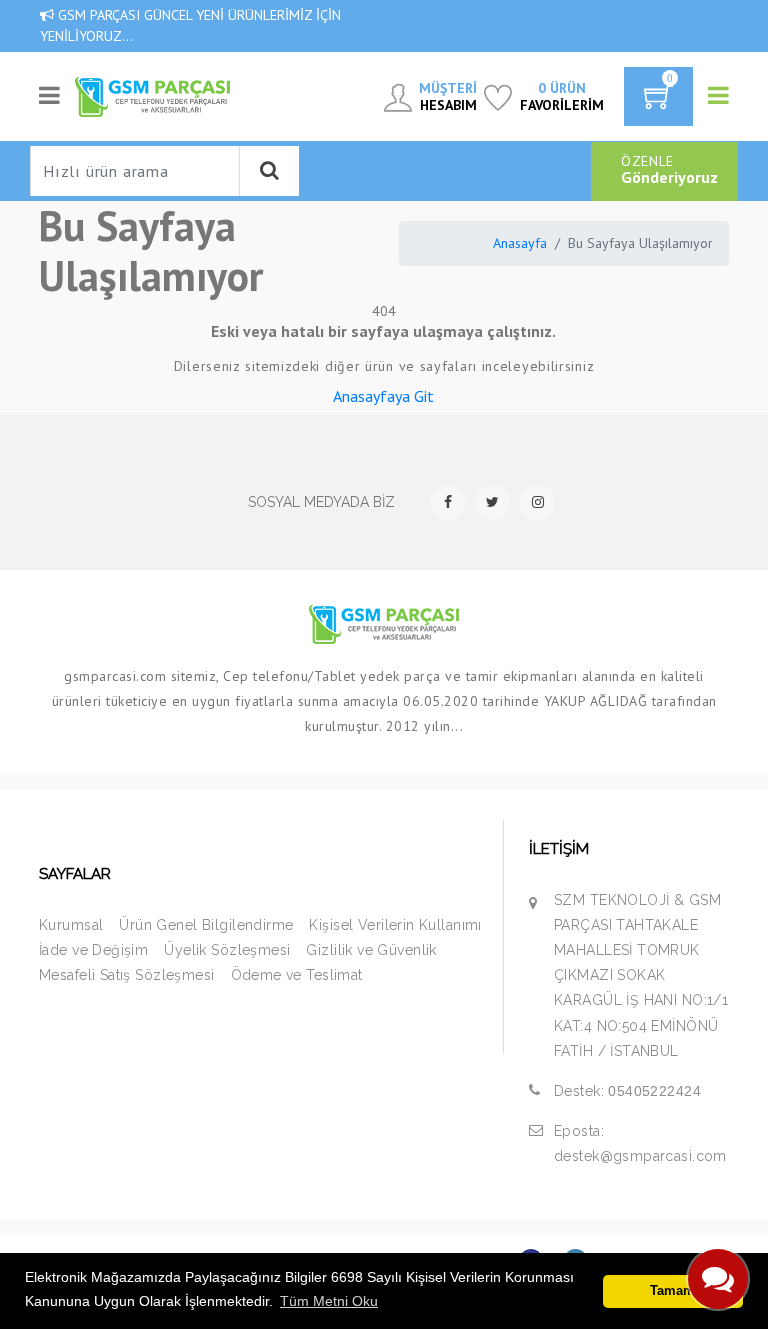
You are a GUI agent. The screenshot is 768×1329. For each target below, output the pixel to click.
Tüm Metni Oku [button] (329, 1301)
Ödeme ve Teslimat (297, 975)
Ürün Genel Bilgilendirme (206, 925)
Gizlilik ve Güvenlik (371, 950)
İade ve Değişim (93, 950)
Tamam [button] (672, 1291)
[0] (658, 103)
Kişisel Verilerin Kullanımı (395, 925)
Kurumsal (71, 925)
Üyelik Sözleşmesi (227, 950)
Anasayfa (520, 243)
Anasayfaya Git (383, 396)
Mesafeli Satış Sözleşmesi (127, 975)
